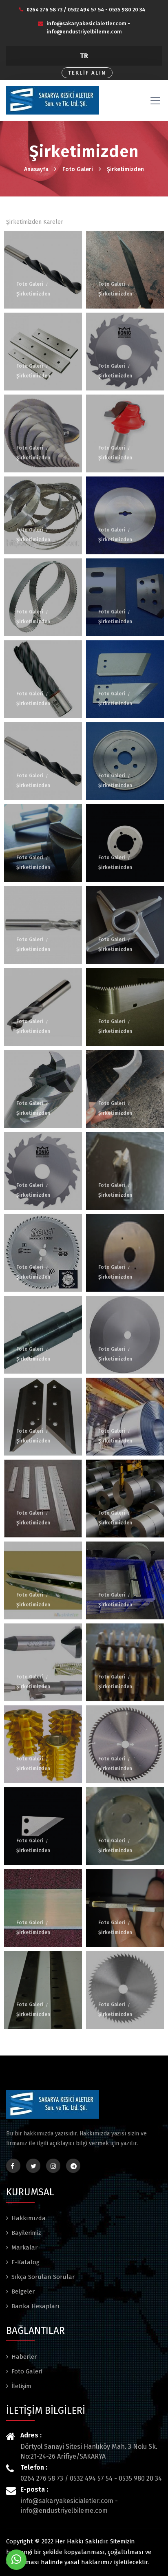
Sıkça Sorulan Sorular (43, 2277)
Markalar (24, 2247)
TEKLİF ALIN (87, 73)
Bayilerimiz (26, 2233)
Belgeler (23, 2291)
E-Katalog (25, 2262)
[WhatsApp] (16, 2560)
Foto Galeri (78, 169)
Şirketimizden (125, 169)
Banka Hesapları (35, 2306)
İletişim (21, 2386)
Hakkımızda (29, 2218)
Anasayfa (36, 169)
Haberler (24, 2357)
